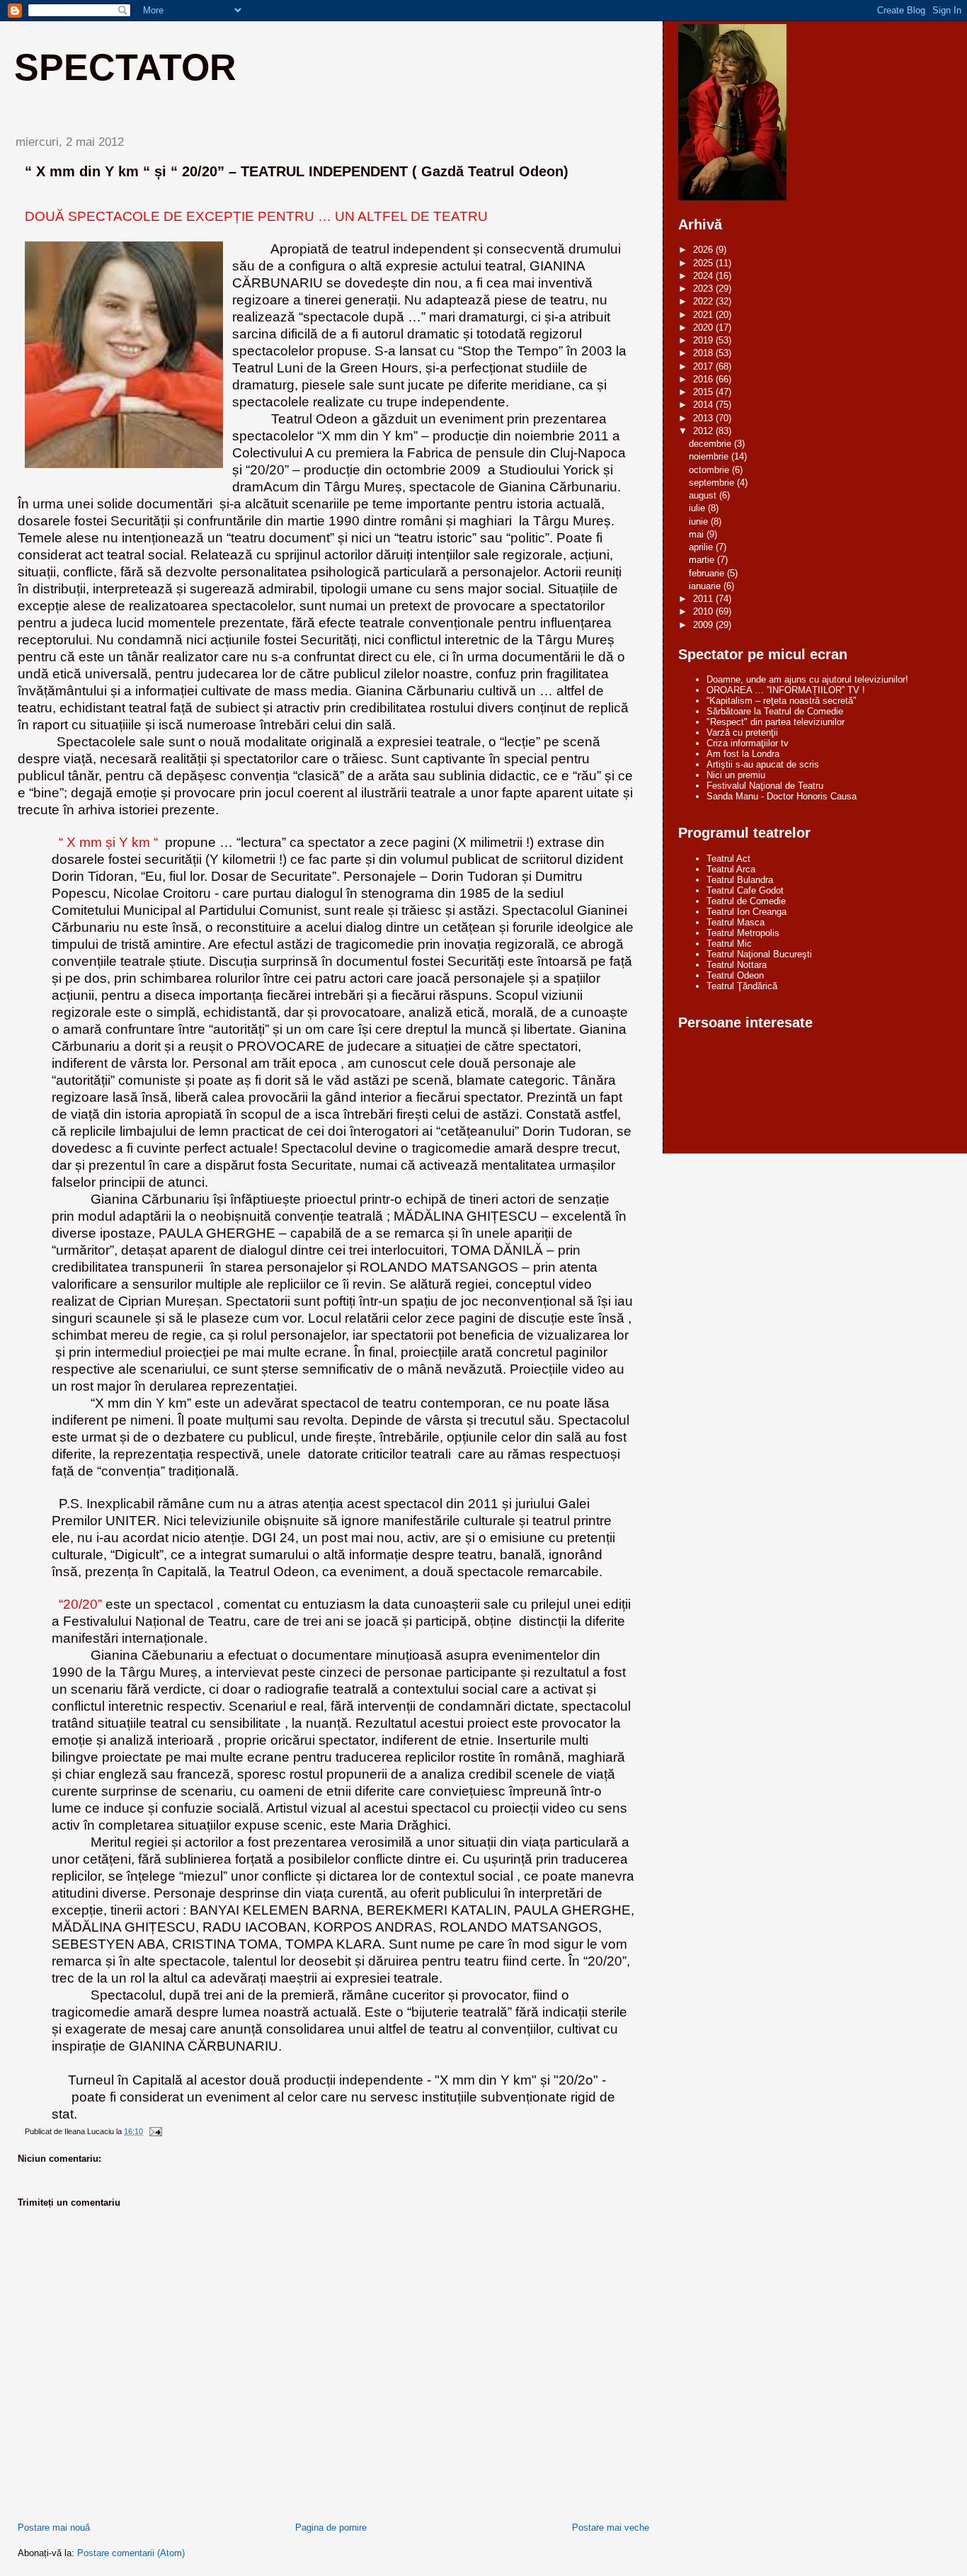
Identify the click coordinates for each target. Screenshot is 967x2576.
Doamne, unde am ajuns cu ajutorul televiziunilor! (807, 679)
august (704, 495)
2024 (704, 276)
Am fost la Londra (743, 754)
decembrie (711, 444)
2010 (704, 611)
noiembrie (710, 456)
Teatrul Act (728, 859)
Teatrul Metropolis (743, 933)
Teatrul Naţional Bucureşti (759, 954)
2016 (704, 379)
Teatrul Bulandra (740, 880)
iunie (700, 522)
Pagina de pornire (331, 2527)
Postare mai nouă (54, 2527)
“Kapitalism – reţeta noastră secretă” (781, 701)
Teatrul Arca (731, 869)
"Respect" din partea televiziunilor (776, 722)
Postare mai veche (611, 2527)
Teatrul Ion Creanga (746, 912)
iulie (698, 508)
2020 (704, 327)
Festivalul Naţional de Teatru (765, 786)
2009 (704, 625)
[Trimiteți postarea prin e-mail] (155, 2131)
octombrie (710, 470)
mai (698, 534)
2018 (704, 353)
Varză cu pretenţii (742, 733)
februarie (708, 573)
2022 (704, 301)
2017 (704, 366)
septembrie (713, 483)
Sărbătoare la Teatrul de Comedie (775, 711)
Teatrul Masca (736, 922)
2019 (704, 340)
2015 (704, 392)
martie (703, 560)
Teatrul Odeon (735, 975)
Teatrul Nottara (737, 965)
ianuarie (706, 586)
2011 (704, 599)
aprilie (702, 547)
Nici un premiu (736, 775)
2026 (704, 250)
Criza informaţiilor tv (748, 743)
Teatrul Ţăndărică (742, 986)
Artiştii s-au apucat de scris (763, 764)
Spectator (125, 67)
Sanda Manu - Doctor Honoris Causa (782, 796)
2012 (704, 431)
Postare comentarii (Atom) (131, 2553)
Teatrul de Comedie (746, 901)
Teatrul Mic (729, 944)
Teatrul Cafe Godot (745, 890)
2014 (704, 405)
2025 (704, 263)
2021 (704, 315)
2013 (704, 418)
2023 (704, 289)
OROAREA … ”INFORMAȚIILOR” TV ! (786, 690)
